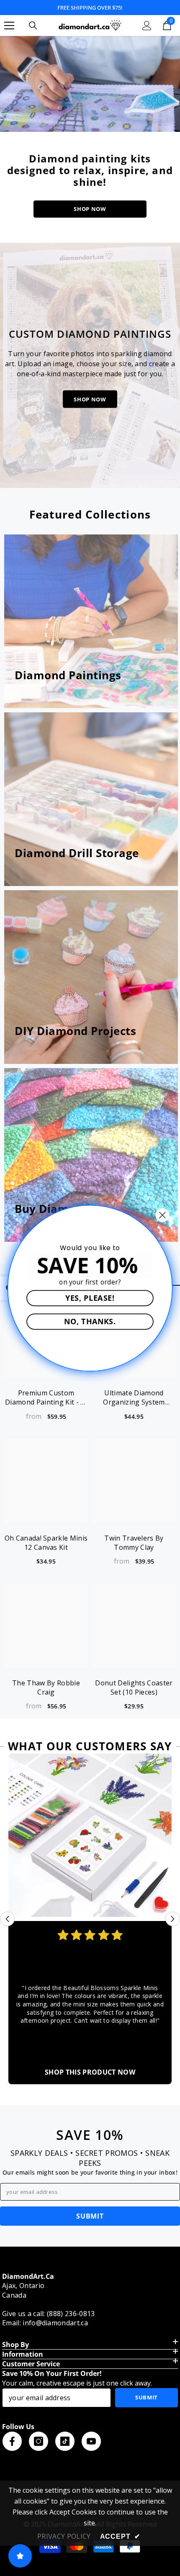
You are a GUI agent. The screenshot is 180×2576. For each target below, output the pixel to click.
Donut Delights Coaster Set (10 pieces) (134, 1687)
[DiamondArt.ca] (90, 84)
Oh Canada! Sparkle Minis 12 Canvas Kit (46, 1543)
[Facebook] (12, 2441)
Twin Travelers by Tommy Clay (134, 1543)
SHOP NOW (90, 209)
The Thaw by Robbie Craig (46, 1687)
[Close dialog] (162, 1215)
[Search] (33, 26)
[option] (90, 1919)
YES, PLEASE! (90, 1297)
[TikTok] (65, 2441)
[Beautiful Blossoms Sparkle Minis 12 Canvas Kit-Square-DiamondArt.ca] (90, 1835)
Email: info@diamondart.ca (45, 2323)
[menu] (9, 26)
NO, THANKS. (90, 1321)
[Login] (147, 26)
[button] (7, 1919)
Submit (147, 2397)
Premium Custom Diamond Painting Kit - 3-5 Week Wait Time (46, 1397)
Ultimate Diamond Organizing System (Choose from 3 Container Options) (134, 1397)
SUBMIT (90, 2216)
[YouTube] (91, 2441)
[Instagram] (39, 2441)
